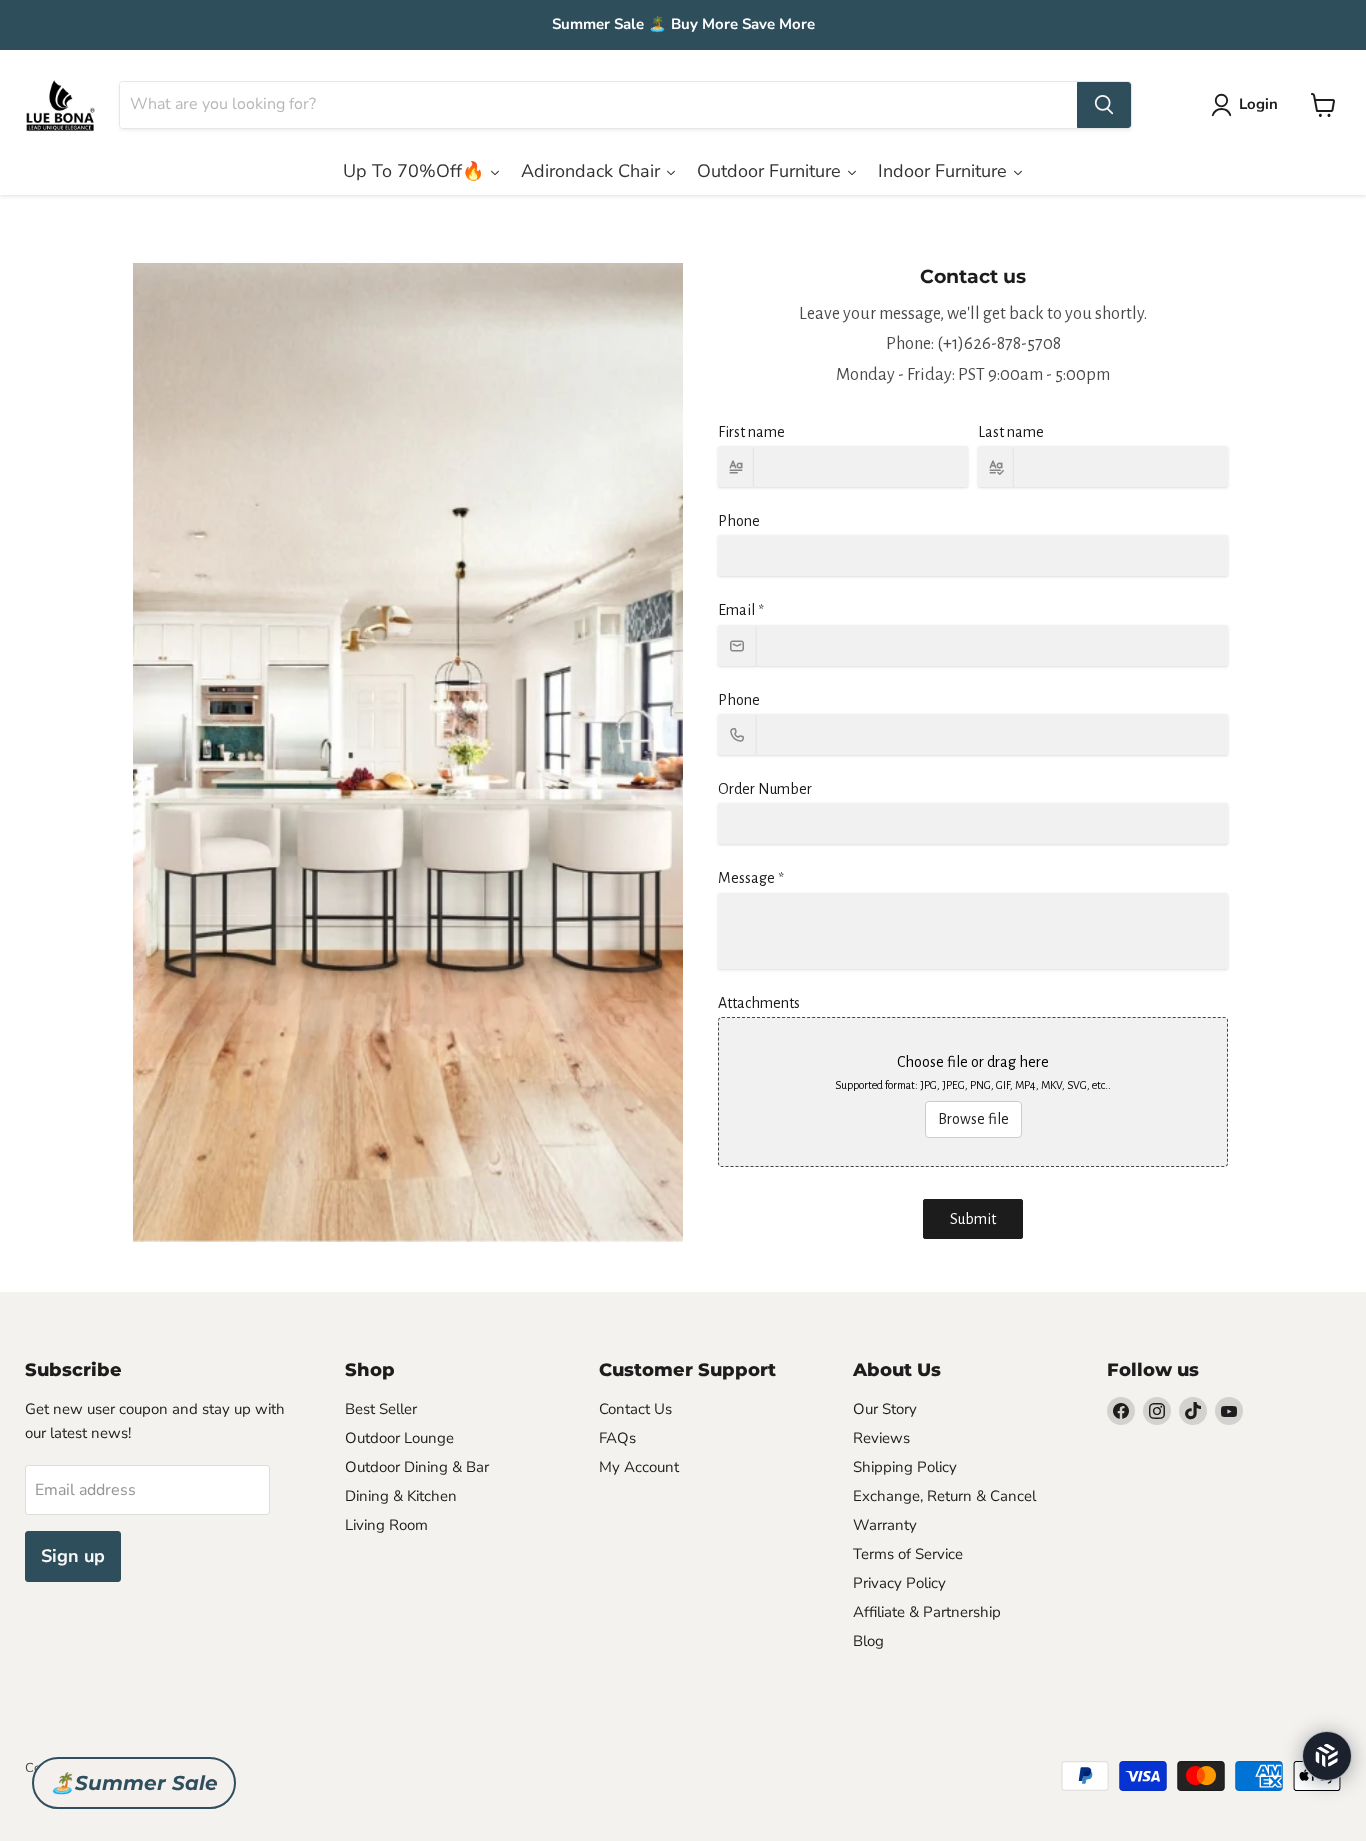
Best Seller (381, 1409)
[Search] (1104, 105)
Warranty (885, 1525)
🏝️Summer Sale (134, 1783)
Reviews (881, 1438)
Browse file (973, 1119)
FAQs (617, 1438)
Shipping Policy (905, 1467)
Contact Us (635, 1409)
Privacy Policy (899, 1583)
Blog (868, 1641)
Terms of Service (908, 1554)
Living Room (386, 1525)
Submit (973, 1219)
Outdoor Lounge (399, 1438)
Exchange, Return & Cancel (944, 1496)
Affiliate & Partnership (927, 1612)
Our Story (885, 1409)
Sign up (73, 1556)
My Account (639, 1467)
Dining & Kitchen (401, 1496)
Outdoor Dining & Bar (417, 1467)
